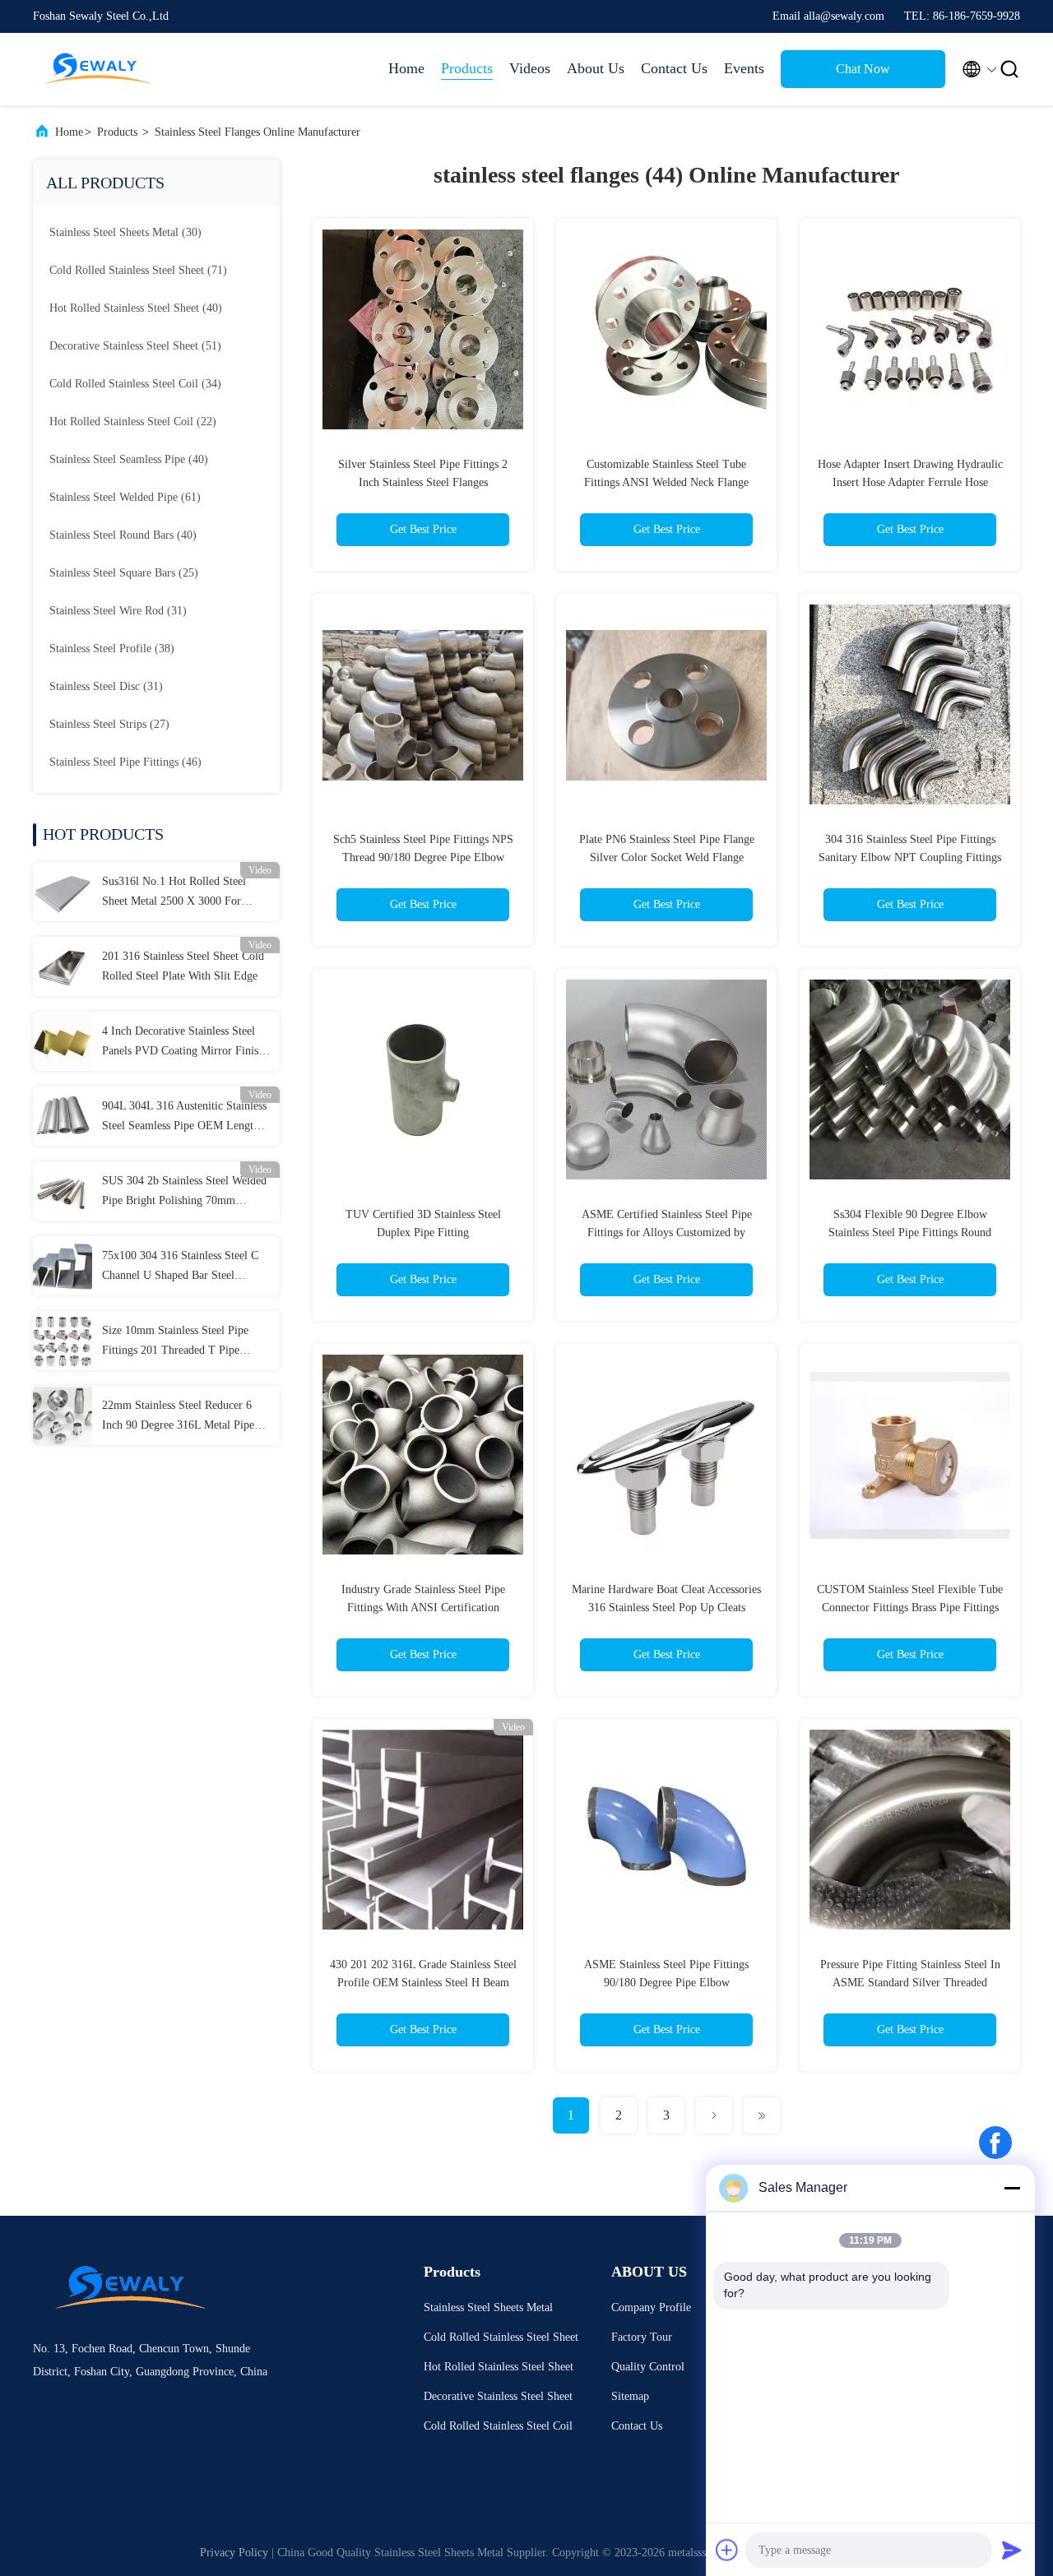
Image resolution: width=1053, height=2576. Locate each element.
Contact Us (674, 68)
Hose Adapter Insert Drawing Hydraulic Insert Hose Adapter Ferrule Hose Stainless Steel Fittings (910, 482)
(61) (125, 497)
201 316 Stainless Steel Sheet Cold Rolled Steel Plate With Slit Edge (183, 966)
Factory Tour (642, 2337)
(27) (109, 724)
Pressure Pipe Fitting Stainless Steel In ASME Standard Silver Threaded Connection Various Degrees (910, 1983)
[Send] (1012, 2550)
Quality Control (648, 2367)
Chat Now (863, 69)
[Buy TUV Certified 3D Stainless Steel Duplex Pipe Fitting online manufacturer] (423, 1079)
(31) (118, 611)
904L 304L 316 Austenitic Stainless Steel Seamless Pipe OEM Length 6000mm (184, 1118)
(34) (135, 384)
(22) (133, 422)
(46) (125, 762)
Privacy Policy (234, 2553)
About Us (596, 68)
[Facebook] (995, 2143)
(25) (124, 573)
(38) (112, 649)
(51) (135, 346)
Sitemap (630, 2396)
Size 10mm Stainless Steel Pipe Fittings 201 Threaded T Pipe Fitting (175, 1342)
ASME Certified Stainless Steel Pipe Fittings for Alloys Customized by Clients (667, 1232)
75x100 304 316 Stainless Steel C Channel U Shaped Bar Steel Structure (180, 1267)
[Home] (99, 69)
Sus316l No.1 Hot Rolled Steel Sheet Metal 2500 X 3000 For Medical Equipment (174, 893)
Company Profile (651, 2307)
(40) (136, 308)
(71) (138, 270)
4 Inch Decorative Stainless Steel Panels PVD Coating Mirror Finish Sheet (183, 1043)
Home (406, 68)
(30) (125, 232)
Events (744, 68)
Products (467, 68)
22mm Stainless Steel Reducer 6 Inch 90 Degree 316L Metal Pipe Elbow (178, 1417)
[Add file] (727, 2550)
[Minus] (1012, 2188)
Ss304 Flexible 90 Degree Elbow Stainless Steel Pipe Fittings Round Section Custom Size (910, 1232)
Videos (530, 68)
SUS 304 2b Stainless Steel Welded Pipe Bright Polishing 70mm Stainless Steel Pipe (184, 1193)
